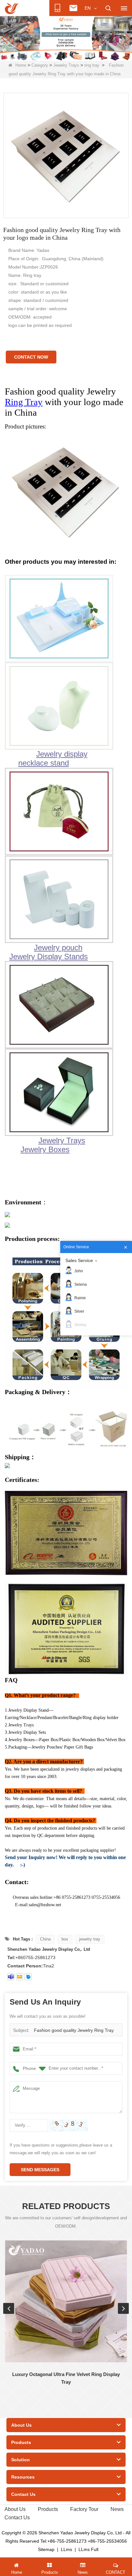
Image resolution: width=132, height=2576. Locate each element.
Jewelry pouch (58, 947)
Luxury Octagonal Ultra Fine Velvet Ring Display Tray (66, 2378)
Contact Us (17, 2518)
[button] (56, 54)
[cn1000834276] (28, 1977)
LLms (66, 2549)
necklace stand (44, 763)
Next (123, 2308)
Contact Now (31, 357)
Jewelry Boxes (45, 1149)
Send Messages (40, 2170)
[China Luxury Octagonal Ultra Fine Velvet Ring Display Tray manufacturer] (66, 2301)
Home (21, 65)
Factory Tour (84, 2509)
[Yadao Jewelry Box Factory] (66, 38)
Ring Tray (24, 402)
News (117, 2509)
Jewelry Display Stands (49, 956)
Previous (9, 2308)
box (65, 1939)
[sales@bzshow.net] (20, 1977)
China (45, 1939)
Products (48, 2509)
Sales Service (79, 1260)
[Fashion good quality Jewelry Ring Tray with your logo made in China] (66, 155)
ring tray (92, 65)
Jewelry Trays (66, 65)
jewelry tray (90, 1939)
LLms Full (88, 2549)
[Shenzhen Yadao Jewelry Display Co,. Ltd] (12, 8)
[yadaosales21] (11, 1977)
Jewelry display (62, 754)
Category (40, 65)
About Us (15, 2509)
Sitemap (46, 2549)
